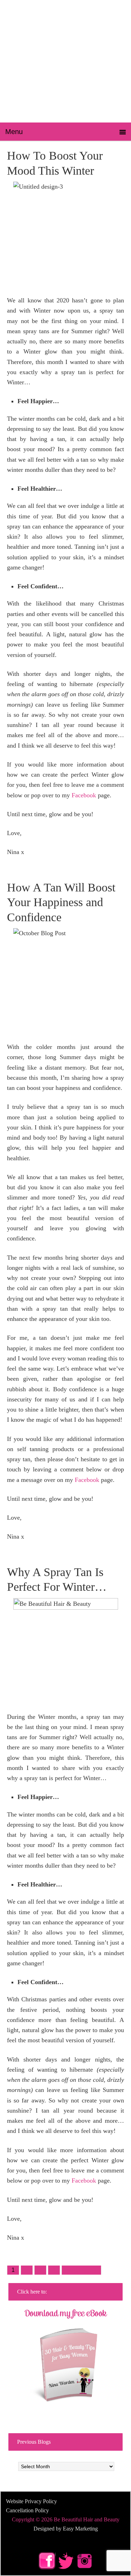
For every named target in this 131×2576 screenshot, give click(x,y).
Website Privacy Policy (31, 2501)
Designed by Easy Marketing (66, 2529)
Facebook (84, 795)
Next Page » (81, 2270)
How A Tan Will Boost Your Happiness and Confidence (61, 902)
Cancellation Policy (27, 2510)
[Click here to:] (65, 2359)
